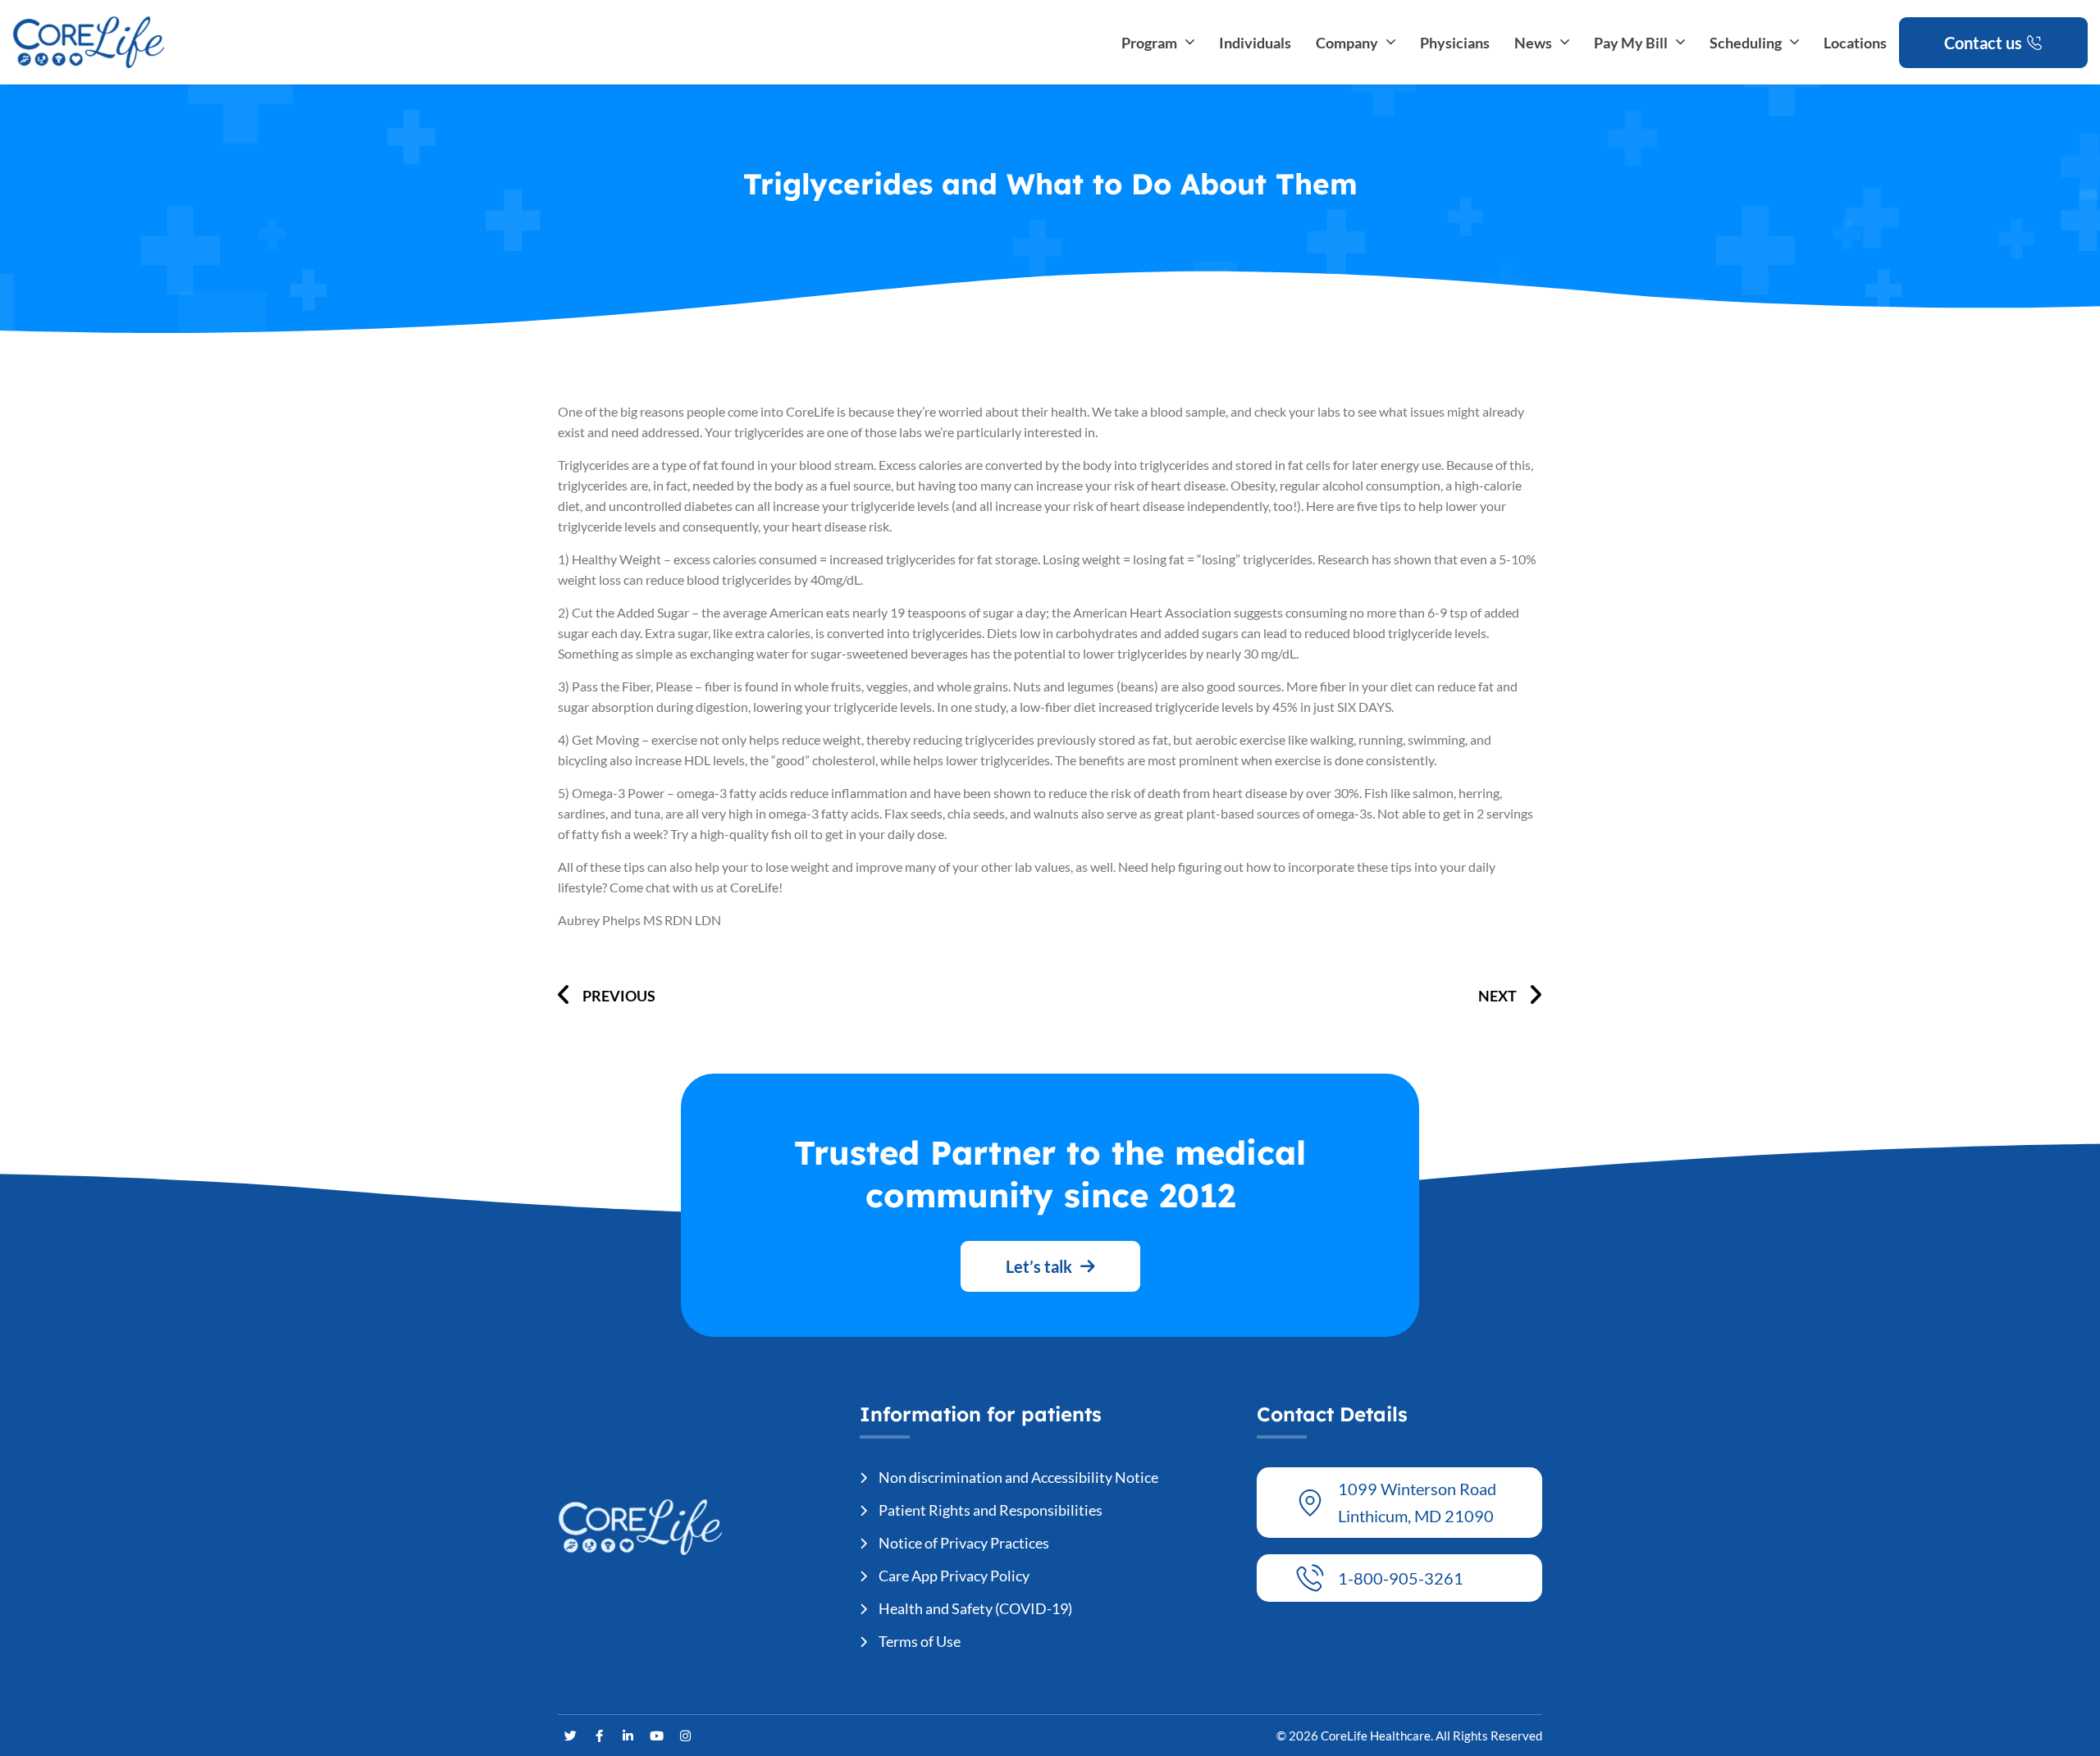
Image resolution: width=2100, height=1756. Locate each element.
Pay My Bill (1631, 43)
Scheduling (1746, 43)
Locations (1855, 43)
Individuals (1255, 43)
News (1533, 43)
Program (1149, 43)
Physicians (1455, 43)
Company (1347, 43)
